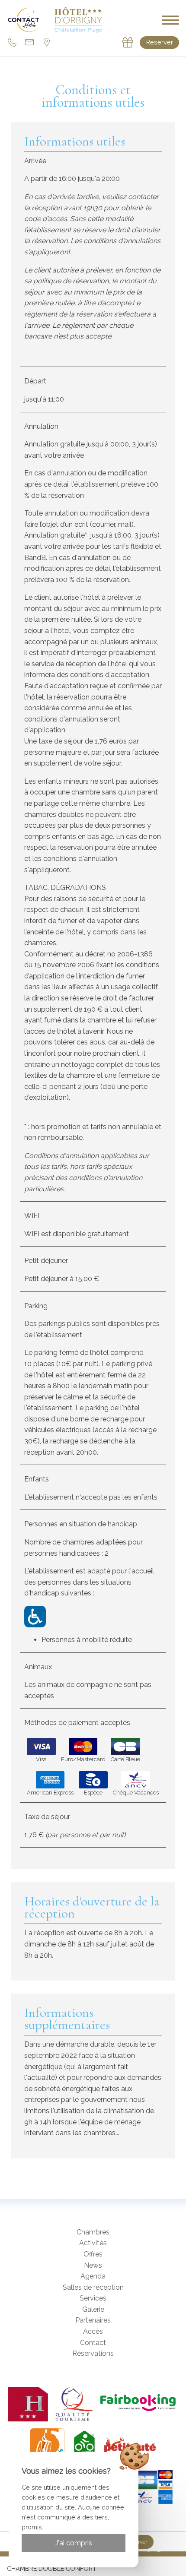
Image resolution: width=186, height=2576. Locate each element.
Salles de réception (93, 2287)
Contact (93, 2343)
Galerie (93, 2309)
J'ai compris (74, 2543)
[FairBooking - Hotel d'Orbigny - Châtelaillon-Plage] (139, 2404)
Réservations (93, 2353)
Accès (93, 2331)
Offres (93, 2254)
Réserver (160, 42)
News (93, 2265)
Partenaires (93, 2320)
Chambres (93, 2232)
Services (93, 2298)
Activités (93, 2243)
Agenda (93, 2276)
